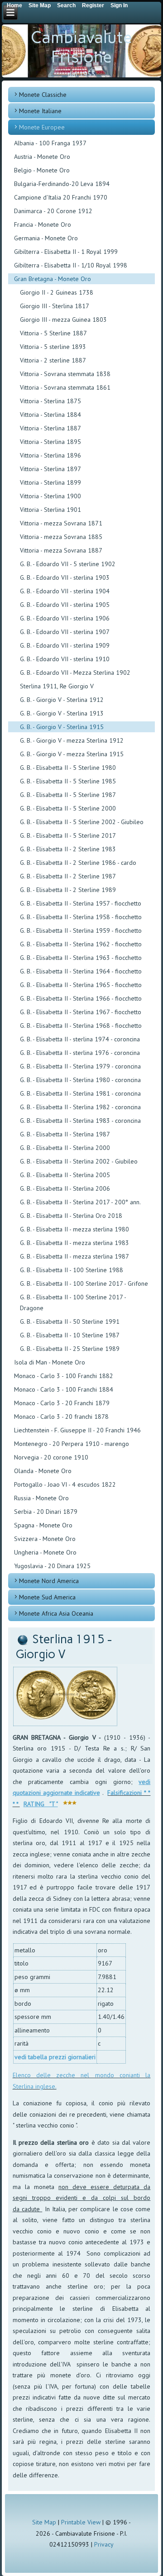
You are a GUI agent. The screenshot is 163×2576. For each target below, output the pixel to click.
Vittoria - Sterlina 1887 (50, 428)
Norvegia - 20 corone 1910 (51, 1457)
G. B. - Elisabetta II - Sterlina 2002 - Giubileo (79, 1161)
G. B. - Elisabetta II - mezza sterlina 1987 (74, 1256)
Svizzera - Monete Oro (45, 1539)
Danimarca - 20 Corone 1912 (53, 211)
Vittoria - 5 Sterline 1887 (53, 333)
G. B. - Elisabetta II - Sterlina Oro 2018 (71, 1216)
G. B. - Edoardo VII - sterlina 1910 (65, 659)
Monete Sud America (47, 1597)
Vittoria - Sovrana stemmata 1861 (65, 387)
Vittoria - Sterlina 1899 (50, 482)
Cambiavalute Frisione (81, 47)
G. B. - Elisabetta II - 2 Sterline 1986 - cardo (78, 863)
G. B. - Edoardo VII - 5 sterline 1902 (68, 564)
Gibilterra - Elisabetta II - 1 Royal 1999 (66, 252)
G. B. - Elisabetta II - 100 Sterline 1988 (72, 1270)
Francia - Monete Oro (43, 224)
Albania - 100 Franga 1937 (50, 143)
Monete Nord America (49, 1581)
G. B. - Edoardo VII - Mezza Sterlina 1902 (75, 673)
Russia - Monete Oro (41, 1498)
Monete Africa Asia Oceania (56, 1613)
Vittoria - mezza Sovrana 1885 (61, 537)
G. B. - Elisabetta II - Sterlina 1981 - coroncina (80, 1093)
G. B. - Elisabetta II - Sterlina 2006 (65, 1188)
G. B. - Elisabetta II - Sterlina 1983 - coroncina (80, 1121)
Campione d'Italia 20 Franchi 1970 (61, 197)
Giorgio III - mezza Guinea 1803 (63, 320)
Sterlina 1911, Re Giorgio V (57, 686)
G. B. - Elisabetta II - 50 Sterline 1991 (70, 1321)
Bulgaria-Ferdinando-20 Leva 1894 (62, 184)
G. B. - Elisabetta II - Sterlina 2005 (65, 1175)
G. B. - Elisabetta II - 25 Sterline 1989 (70, 1349)
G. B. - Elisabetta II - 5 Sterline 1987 (68, 795)
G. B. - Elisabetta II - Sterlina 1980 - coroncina (80, 1080)
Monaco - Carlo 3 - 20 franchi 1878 (61, 1417)
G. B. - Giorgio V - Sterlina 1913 (62, 713)
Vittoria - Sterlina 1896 (50, 455)
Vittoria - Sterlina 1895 (50, 442)
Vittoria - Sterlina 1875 (50, 401)
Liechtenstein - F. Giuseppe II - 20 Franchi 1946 (77, 1430)
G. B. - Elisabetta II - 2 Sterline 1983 (68, 849)
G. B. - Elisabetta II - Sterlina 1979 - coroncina (80, 1066)
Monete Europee (42, 127)
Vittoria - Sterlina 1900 (50, 496)
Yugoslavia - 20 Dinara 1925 (52, 1566)
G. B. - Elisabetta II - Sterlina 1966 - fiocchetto (81, 998)
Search (66, 5)
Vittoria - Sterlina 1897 (50, 469)
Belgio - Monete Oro (42, 170)
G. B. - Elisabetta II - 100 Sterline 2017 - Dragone (73, 1302)
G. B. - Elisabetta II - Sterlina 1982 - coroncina (80, 1107)
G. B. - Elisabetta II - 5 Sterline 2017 (68, 835)
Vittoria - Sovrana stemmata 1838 (65, 374)
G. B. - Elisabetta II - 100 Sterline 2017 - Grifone (84, 1283)
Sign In (119, 5)
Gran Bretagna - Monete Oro (53, 279)
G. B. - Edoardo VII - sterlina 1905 (65, 605)
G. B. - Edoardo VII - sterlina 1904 (65, 591)
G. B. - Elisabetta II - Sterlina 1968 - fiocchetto (81, 1026)
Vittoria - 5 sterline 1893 (53, 347)
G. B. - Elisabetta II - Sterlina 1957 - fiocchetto (81, 903)
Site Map (44, 2522)
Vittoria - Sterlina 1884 (50, 415)
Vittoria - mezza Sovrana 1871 (61, 523)
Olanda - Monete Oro (43, 1471)
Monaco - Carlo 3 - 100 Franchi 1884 (64, 1389)
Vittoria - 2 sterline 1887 (53, 360)
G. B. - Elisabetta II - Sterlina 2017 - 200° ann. (80, 1202)
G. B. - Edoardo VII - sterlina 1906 (65, 618)
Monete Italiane (40, 111)
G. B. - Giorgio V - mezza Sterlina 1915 (72, 754)
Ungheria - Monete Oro (45, 1552)
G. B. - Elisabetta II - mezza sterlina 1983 (74, 1243)
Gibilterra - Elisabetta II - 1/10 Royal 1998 (71, 265)
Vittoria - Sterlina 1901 (50, 510)
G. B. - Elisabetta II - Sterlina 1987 (65, 1134)
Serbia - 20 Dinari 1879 (46, 1512)
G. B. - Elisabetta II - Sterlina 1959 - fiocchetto (81, 930)
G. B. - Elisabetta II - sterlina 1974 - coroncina (80, 1039)
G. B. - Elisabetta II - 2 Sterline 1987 (68, 876)
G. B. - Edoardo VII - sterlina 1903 (65, 577)
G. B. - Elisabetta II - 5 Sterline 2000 (68, 808)
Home (14, 5)
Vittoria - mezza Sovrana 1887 (61, 550)
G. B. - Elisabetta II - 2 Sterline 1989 (68, 890)
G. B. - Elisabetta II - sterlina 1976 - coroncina (80, 1053)
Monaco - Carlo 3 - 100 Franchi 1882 (64, 1376)
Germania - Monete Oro (46, 238)
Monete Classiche (43, 95)
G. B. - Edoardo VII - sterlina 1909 (65, 645)
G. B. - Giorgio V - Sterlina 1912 (62, 700)
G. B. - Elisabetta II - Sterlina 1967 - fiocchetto (81, 1012)
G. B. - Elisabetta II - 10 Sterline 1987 (70, 1335)
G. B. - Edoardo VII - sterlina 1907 (65, 632)
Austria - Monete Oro (42, 157)
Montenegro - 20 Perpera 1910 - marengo (72, 1444)
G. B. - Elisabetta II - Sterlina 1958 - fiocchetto (81, 917)
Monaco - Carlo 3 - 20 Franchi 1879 (62, 1403)
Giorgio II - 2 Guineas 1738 (57, 292)
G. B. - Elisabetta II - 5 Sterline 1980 (68, 768)
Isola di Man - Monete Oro (50, 1362)
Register (93, 5)
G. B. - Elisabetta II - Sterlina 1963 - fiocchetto (81, 958)
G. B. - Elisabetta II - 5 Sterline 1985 (68, 781)
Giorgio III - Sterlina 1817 (55, 306)
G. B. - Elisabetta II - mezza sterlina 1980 (74, 1229)
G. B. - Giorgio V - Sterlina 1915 (62, 727)
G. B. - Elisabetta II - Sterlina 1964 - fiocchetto (81, 971)
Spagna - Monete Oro (43, 1525)
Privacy (104, 2544)
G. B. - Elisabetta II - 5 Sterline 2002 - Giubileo (82, 822)
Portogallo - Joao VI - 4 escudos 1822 (65, 1484)
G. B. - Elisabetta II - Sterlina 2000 (65, 1148)
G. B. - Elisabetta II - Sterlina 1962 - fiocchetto (81, 944)
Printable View (81, 2522)
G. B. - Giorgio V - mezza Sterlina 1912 (72, 740)
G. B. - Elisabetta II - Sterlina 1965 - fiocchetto (81, 985)
